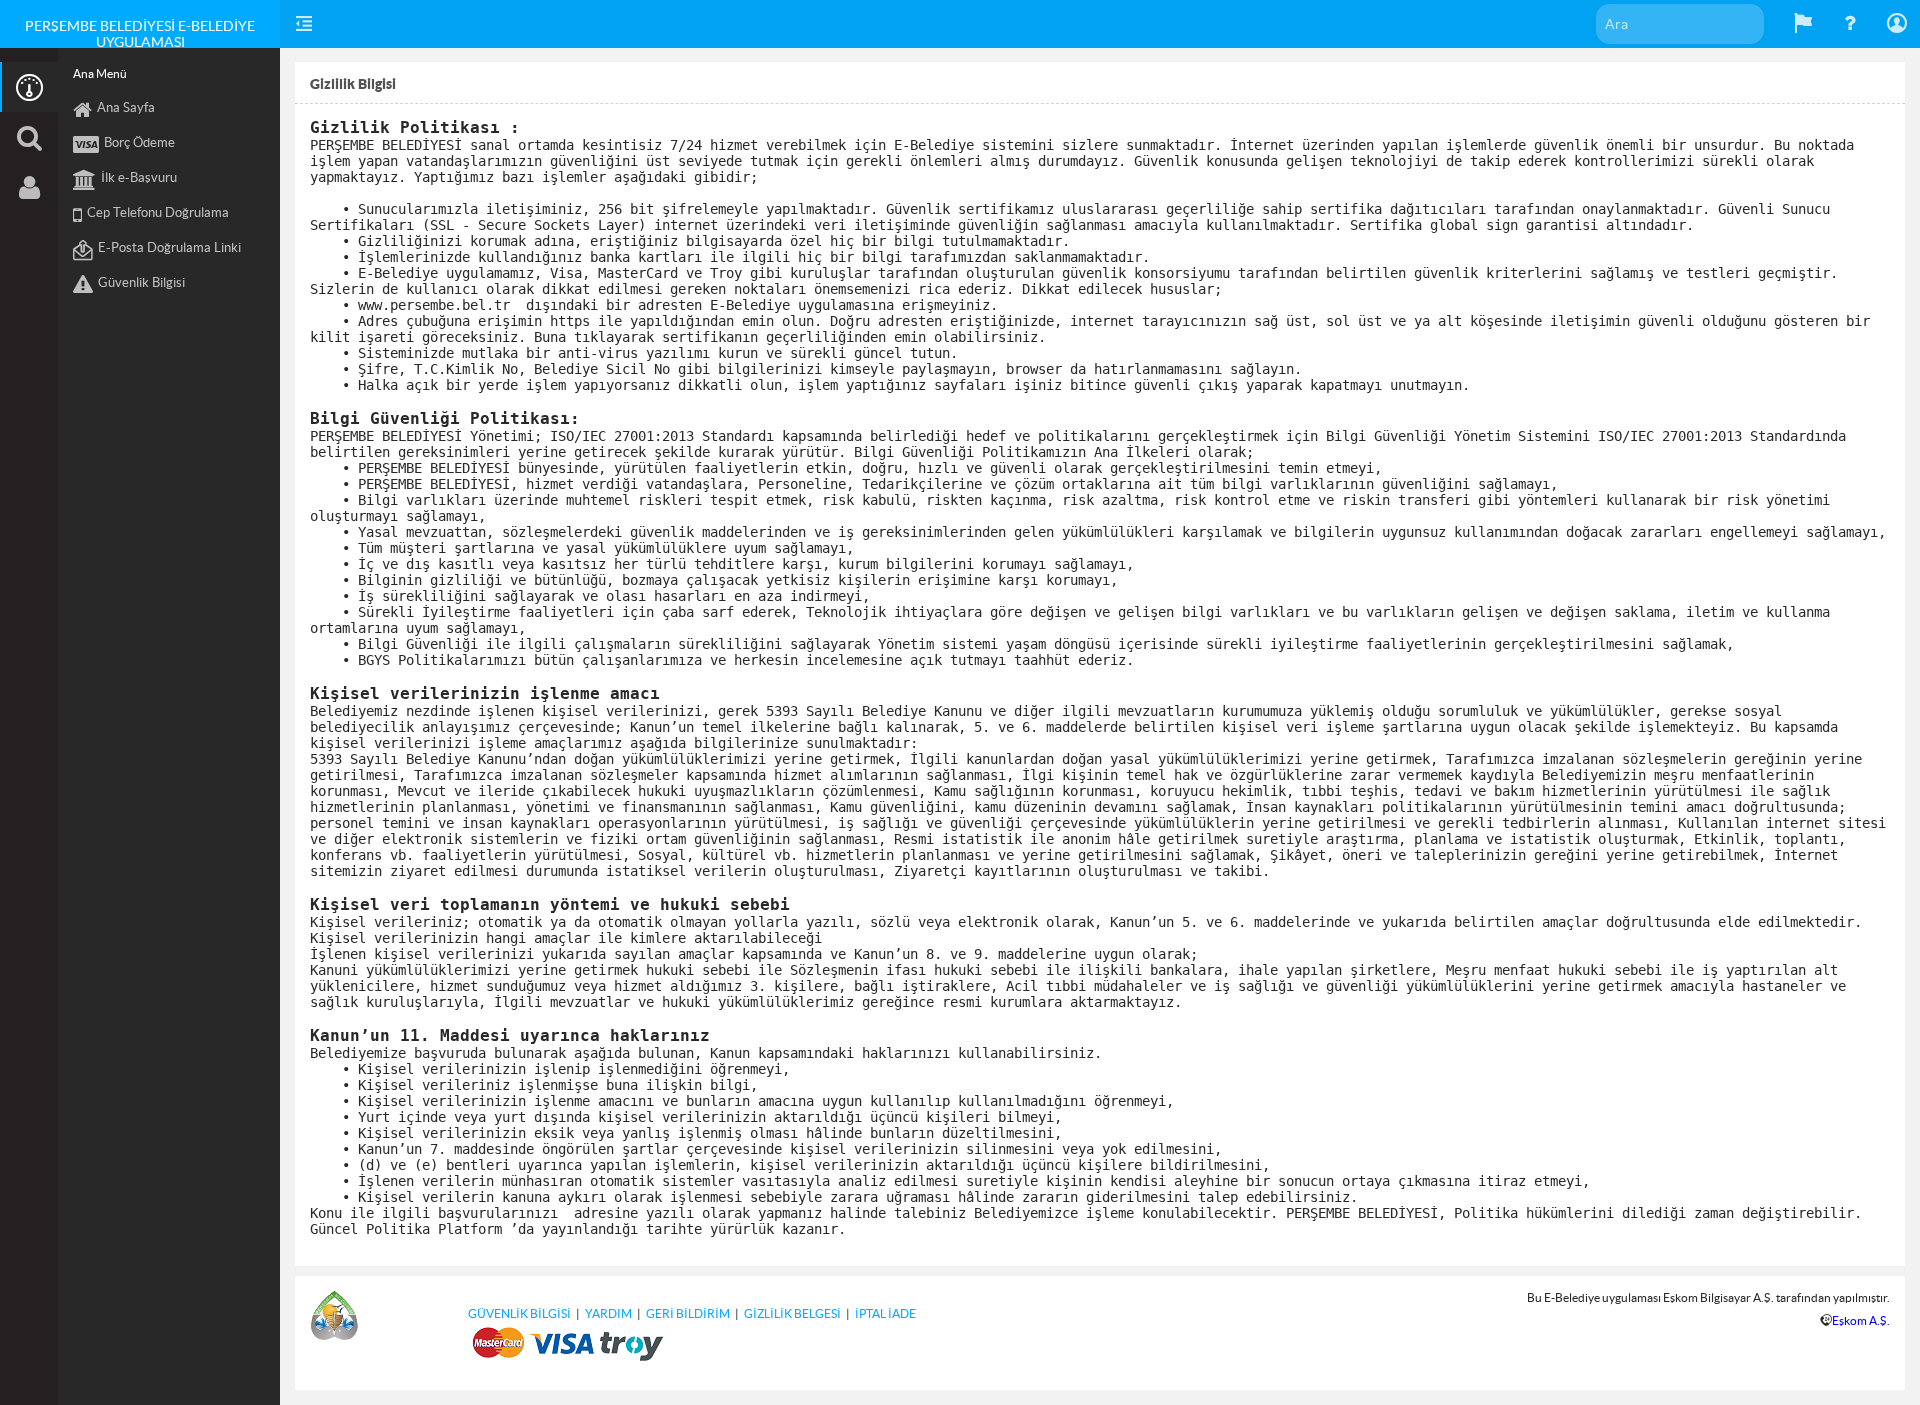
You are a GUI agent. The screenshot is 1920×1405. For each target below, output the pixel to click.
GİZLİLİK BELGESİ (792, 1313)
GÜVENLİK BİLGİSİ (519, 1313)
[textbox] (1680, 24)
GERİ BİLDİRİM (688, 1313)
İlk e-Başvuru (139, 177)
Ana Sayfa (126, 107)
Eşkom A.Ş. (1861, 1320)
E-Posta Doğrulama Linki (169, 247)
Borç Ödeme (139, 142)
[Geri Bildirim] (1802, 24)
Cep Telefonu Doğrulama (158, 212)
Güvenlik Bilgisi (141, 282)
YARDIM (608, 1313)
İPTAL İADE (885, 1313)
